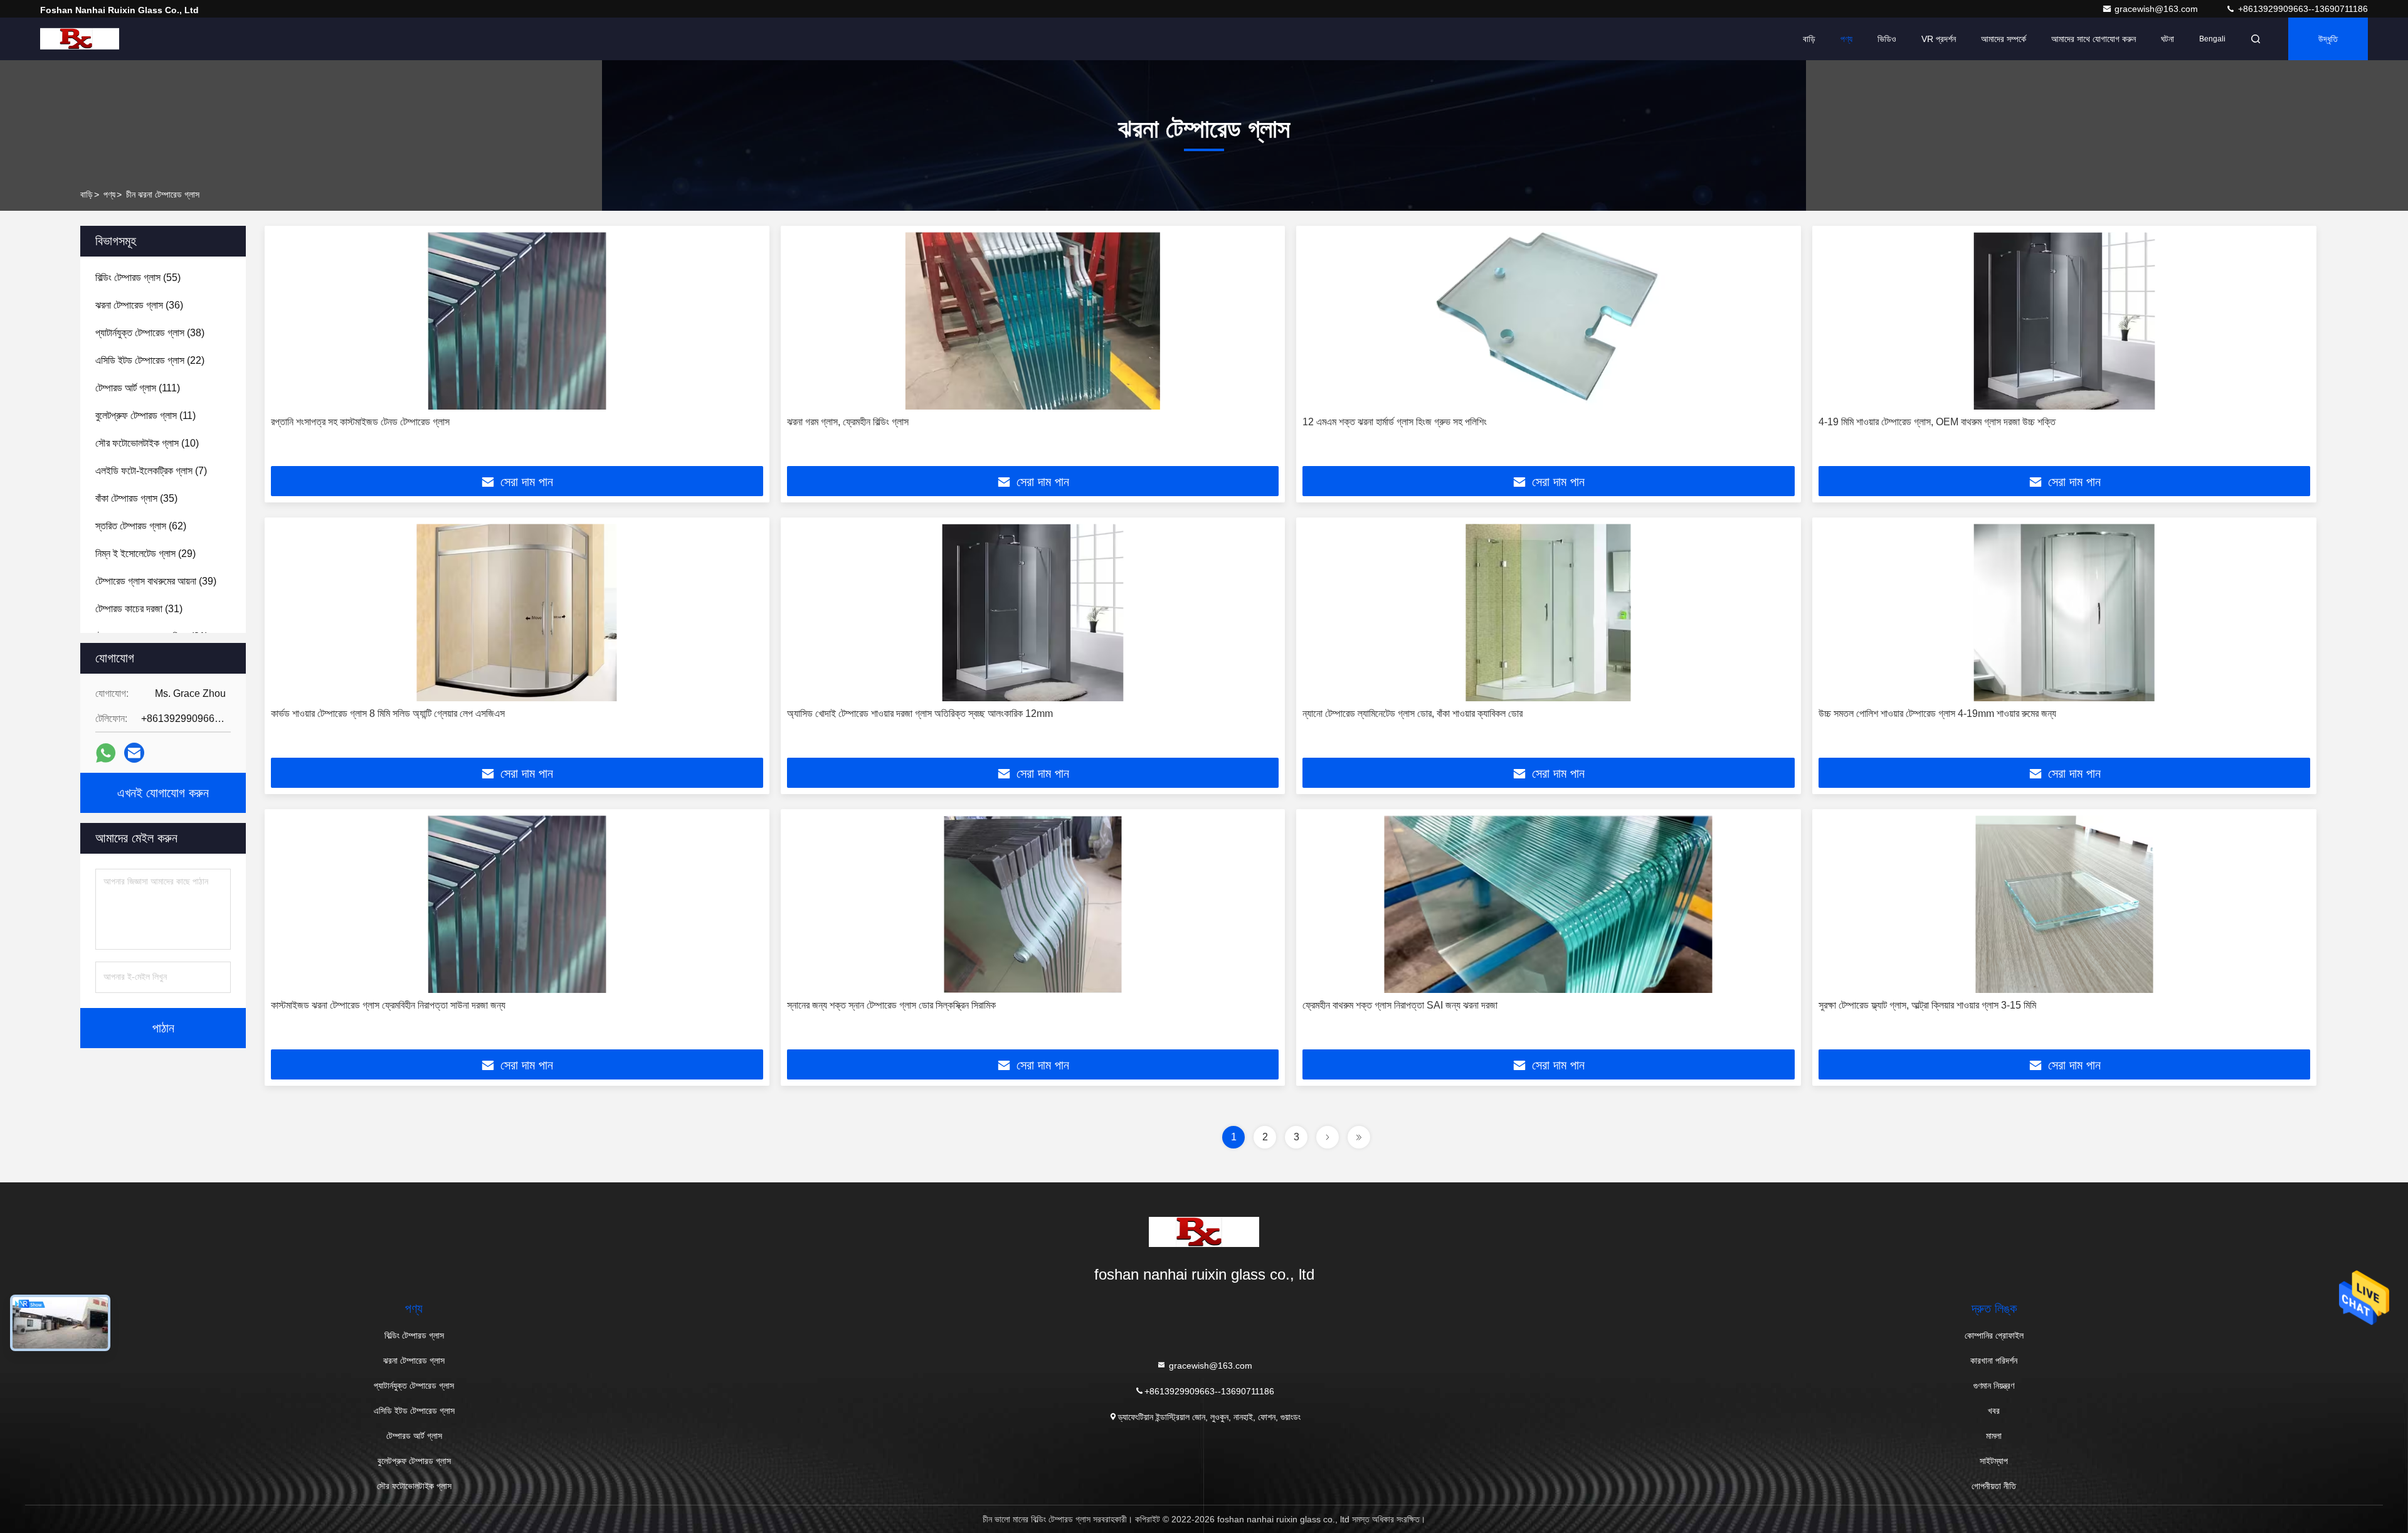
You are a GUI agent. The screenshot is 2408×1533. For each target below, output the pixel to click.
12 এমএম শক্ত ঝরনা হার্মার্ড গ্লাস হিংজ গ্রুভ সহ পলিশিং (1395, 422)
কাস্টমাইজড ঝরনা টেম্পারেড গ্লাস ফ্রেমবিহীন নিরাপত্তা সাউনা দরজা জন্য (388, 1005)
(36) (139, 305)
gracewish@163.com (2157, 9)
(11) (145, 416)
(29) (145, 554)
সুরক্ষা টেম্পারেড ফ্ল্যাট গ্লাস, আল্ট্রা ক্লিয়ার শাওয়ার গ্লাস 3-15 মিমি (1927, 1005)
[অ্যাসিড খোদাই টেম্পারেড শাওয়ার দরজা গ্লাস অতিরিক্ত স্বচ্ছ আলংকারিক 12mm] (1033, 613)
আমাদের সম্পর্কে (2004, 39)
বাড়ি (1809, 39)
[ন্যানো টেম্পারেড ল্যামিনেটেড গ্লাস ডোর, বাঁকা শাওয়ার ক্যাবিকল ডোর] (1549, 613)
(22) (150, 360)
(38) (150, 333)
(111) (138, 388)
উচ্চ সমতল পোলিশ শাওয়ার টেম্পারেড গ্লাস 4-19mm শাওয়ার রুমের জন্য (1937, 713)
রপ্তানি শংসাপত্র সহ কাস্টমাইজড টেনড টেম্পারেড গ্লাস (360, 422)
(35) (136, 498)
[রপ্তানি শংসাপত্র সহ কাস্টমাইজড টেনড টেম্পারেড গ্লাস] (517, 321)
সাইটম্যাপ (1994, 1461)
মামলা (1994, 1436)
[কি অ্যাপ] (106, 753)
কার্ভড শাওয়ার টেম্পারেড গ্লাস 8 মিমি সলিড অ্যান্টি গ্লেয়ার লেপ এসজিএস (388, 713)
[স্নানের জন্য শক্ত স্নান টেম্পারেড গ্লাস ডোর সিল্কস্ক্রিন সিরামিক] (1033, 904)
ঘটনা (2168, 39)
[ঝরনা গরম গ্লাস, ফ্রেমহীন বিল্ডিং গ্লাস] (1033, 321)
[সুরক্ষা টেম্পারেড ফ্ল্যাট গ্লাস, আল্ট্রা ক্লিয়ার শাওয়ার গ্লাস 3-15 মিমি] (2065, 904)
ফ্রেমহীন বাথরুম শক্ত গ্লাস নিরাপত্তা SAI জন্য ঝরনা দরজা (1400, 1005)
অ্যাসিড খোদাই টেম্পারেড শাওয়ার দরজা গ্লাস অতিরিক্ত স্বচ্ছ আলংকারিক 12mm (920, 713)
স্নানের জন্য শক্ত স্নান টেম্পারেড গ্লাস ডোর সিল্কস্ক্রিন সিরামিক (891, 1005)
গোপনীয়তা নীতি (1994, 1486)
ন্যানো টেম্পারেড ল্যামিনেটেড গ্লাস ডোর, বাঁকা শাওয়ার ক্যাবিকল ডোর (1413, 713)
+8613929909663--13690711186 (2302, 9)
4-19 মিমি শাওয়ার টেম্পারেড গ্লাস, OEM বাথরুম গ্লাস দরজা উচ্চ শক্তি (1937, 422)
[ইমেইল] (134, 753)
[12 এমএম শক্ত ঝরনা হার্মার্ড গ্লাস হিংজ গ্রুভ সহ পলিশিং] (1549, 321)
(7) (151, 471)
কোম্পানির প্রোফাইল (1994, 1335)
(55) (138, 278)
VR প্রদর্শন (1939, 39)
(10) (147, 443)
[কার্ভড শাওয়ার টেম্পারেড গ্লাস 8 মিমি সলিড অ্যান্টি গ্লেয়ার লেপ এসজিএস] (517, 613)
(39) (156, 581)
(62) (141, 526)
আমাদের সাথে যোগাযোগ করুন (2094, 39)
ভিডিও (1887, 39)
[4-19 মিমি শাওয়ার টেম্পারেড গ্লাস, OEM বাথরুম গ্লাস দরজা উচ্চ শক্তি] (2065, 321)
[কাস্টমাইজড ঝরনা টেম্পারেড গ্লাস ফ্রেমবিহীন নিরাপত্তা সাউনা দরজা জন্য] (517, 904)
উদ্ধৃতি (2328, 39)
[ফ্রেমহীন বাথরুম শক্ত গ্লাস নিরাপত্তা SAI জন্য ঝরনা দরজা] (1549, 904)
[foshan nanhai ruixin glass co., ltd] (80, 39)
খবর (1994, 1411)
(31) (139, 609)
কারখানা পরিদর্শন (1994, 1361)
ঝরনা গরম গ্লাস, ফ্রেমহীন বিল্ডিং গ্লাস (848, 422)
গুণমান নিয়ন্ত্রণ (1994, 1386)
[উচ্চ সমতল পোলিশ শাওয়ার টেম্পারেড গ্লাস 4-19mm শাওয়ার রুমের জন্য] (2065, 613)
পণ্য (1846, 39)
